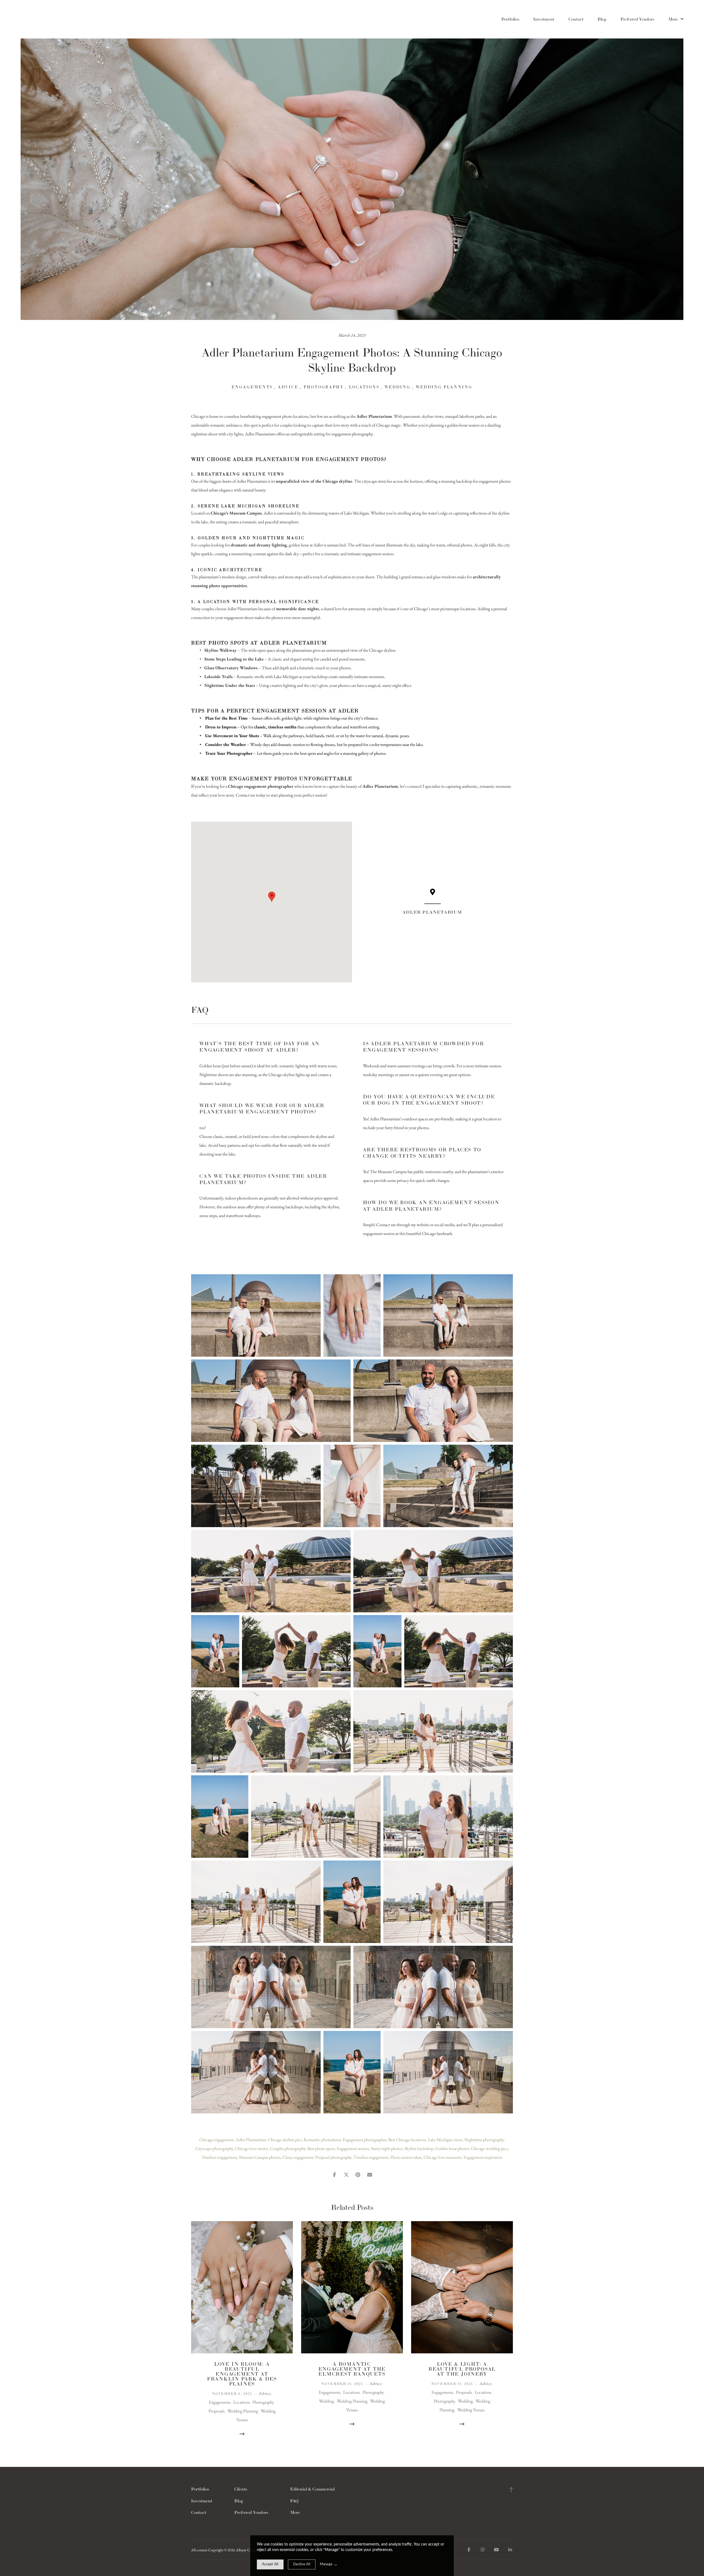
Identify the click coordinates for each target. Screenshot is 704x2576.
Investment (544, 19)
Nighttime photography (484, 2140)
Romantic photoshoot (322, 2140)
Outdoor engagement (219, 2157)
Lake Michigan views (445, 2140)
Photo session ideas (406, 2157)
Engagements (252, 387)
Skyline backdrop (419, 2148)
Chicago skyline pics (285, 2140)
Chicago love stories (252, 2148)
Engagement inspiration (483, 2157)
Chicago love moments (442, 2157)
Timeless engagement (371, 2157)
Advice (288, 387)
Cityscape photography (214, 2148)
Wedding (398, 387)
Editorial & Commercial (312, 2489)
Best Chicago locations (407, 2140)
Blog (602, 19)
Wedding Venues (471, 2410)
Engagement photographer (365, 2140)
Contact (576, 19)
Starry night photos (387, 2148)
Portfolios (510, 19)
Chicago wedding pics (489, 2148)
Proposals (216, 2411)
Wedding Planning (444, 387)
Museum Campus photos (260, 2157)
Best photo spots (321, 2148)
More (674, 19)
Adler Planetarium (251, 2140)
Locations (364, 387)
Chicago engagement (217, 2140)
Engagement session (353, 2148)
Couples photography (288, 2148)
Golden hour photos (452, 2148)
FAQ (294, 2501)
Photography (324, 387)
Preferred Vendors (637, 19)
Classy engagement (298, 2157)
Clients (241, 2489)
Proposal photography (333, 2157)
